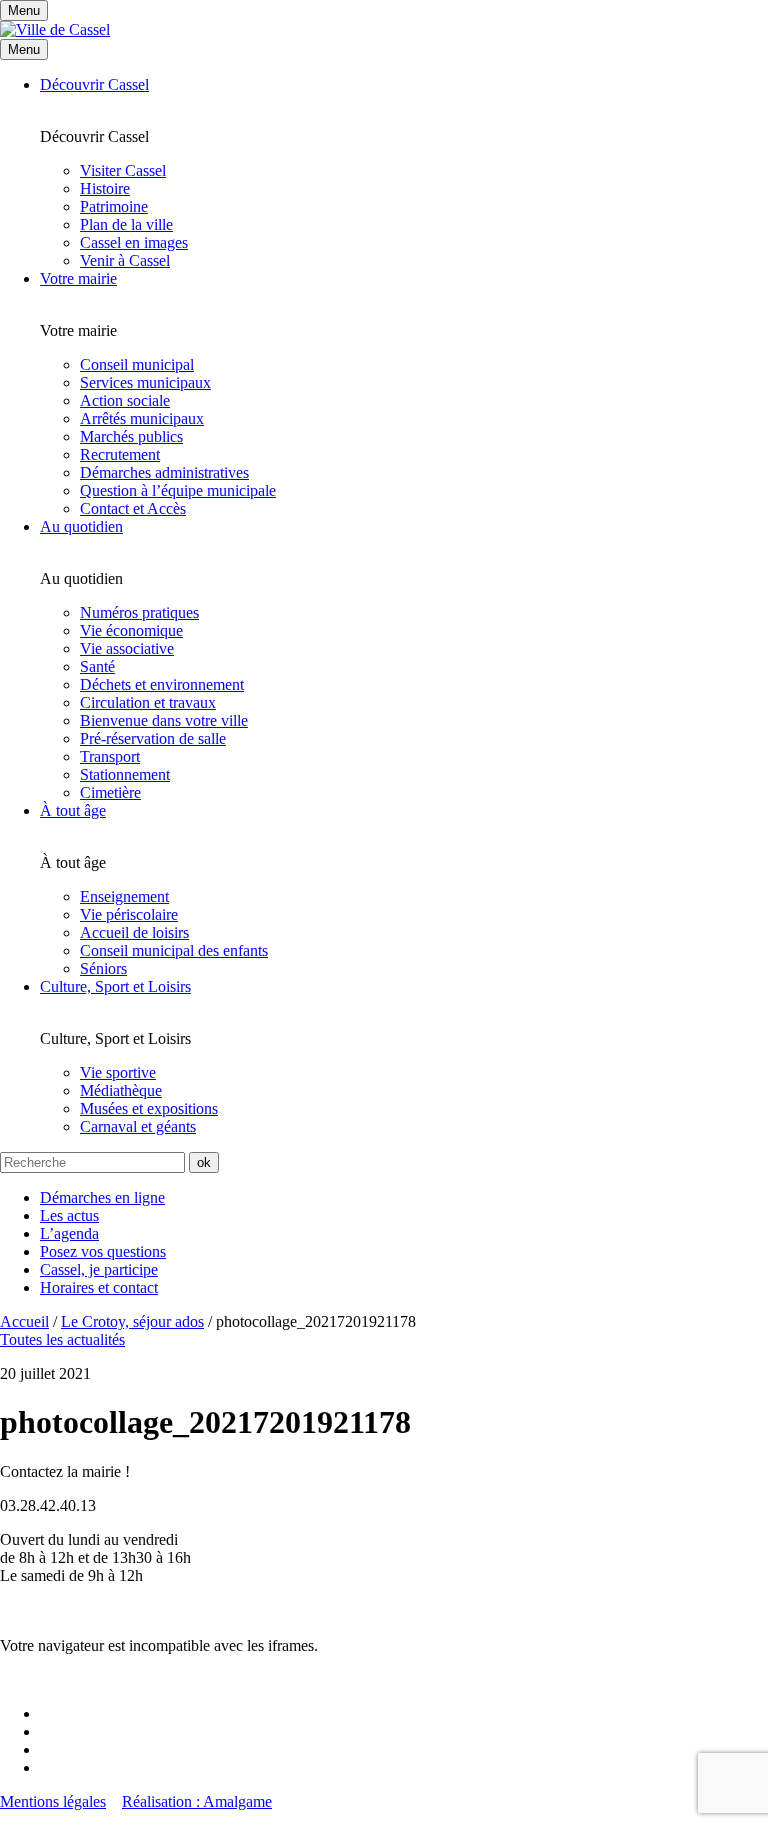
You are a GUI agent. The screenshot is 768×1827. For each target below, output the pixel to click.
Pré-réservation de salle (153, 738)
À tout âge (73, 810)
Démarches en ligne (102, 1197)
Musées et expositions (149, 1108)
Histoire (105, 188)
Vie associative (127, 648)
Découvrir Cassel (94, 84)
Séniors (103, 968)
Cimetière (110, 792)
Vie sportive (118, 1072)
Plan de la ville (126, 224)
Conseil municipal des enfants (174, 950)
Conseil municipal (137, 364)
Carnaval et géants (138, 1126)
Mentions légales (53, 1801)
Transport (110, 756)
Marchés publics (131, 436)
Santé (97, 666)
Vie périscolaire (129, 914)
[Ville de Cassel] (55, 29)
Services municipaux (145, 382)
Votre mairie (78, 278)
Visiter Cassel (123, 170)
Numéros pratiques (139, 612)
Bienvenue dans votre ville (164, 720)
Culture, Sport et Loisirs (115, 986)
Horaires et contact (99, 1287)
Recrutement (120, 454)
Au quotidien (81, 526)
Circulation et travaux (148, 702)
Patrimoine (114, 206)
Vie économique (131, 630)
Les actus (69, 1215)
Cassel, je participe (99, 1269)
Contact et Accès (133, 508)
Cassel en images (134, 242)
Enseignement (124, 896)
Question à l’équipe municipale (178, 490)
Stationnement (125, 774)
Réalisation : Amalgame (197, 1801)
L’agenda (69, 1233)
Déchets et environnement (162, 684)
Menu (24, 49)
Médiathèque (121, 1090)
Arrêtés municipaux (142, 418)
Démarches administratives (164, 472)
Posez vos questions (103, 1251)
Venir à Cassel (125, 260)
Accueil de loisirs (134, 932)
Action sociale (125, 400)
